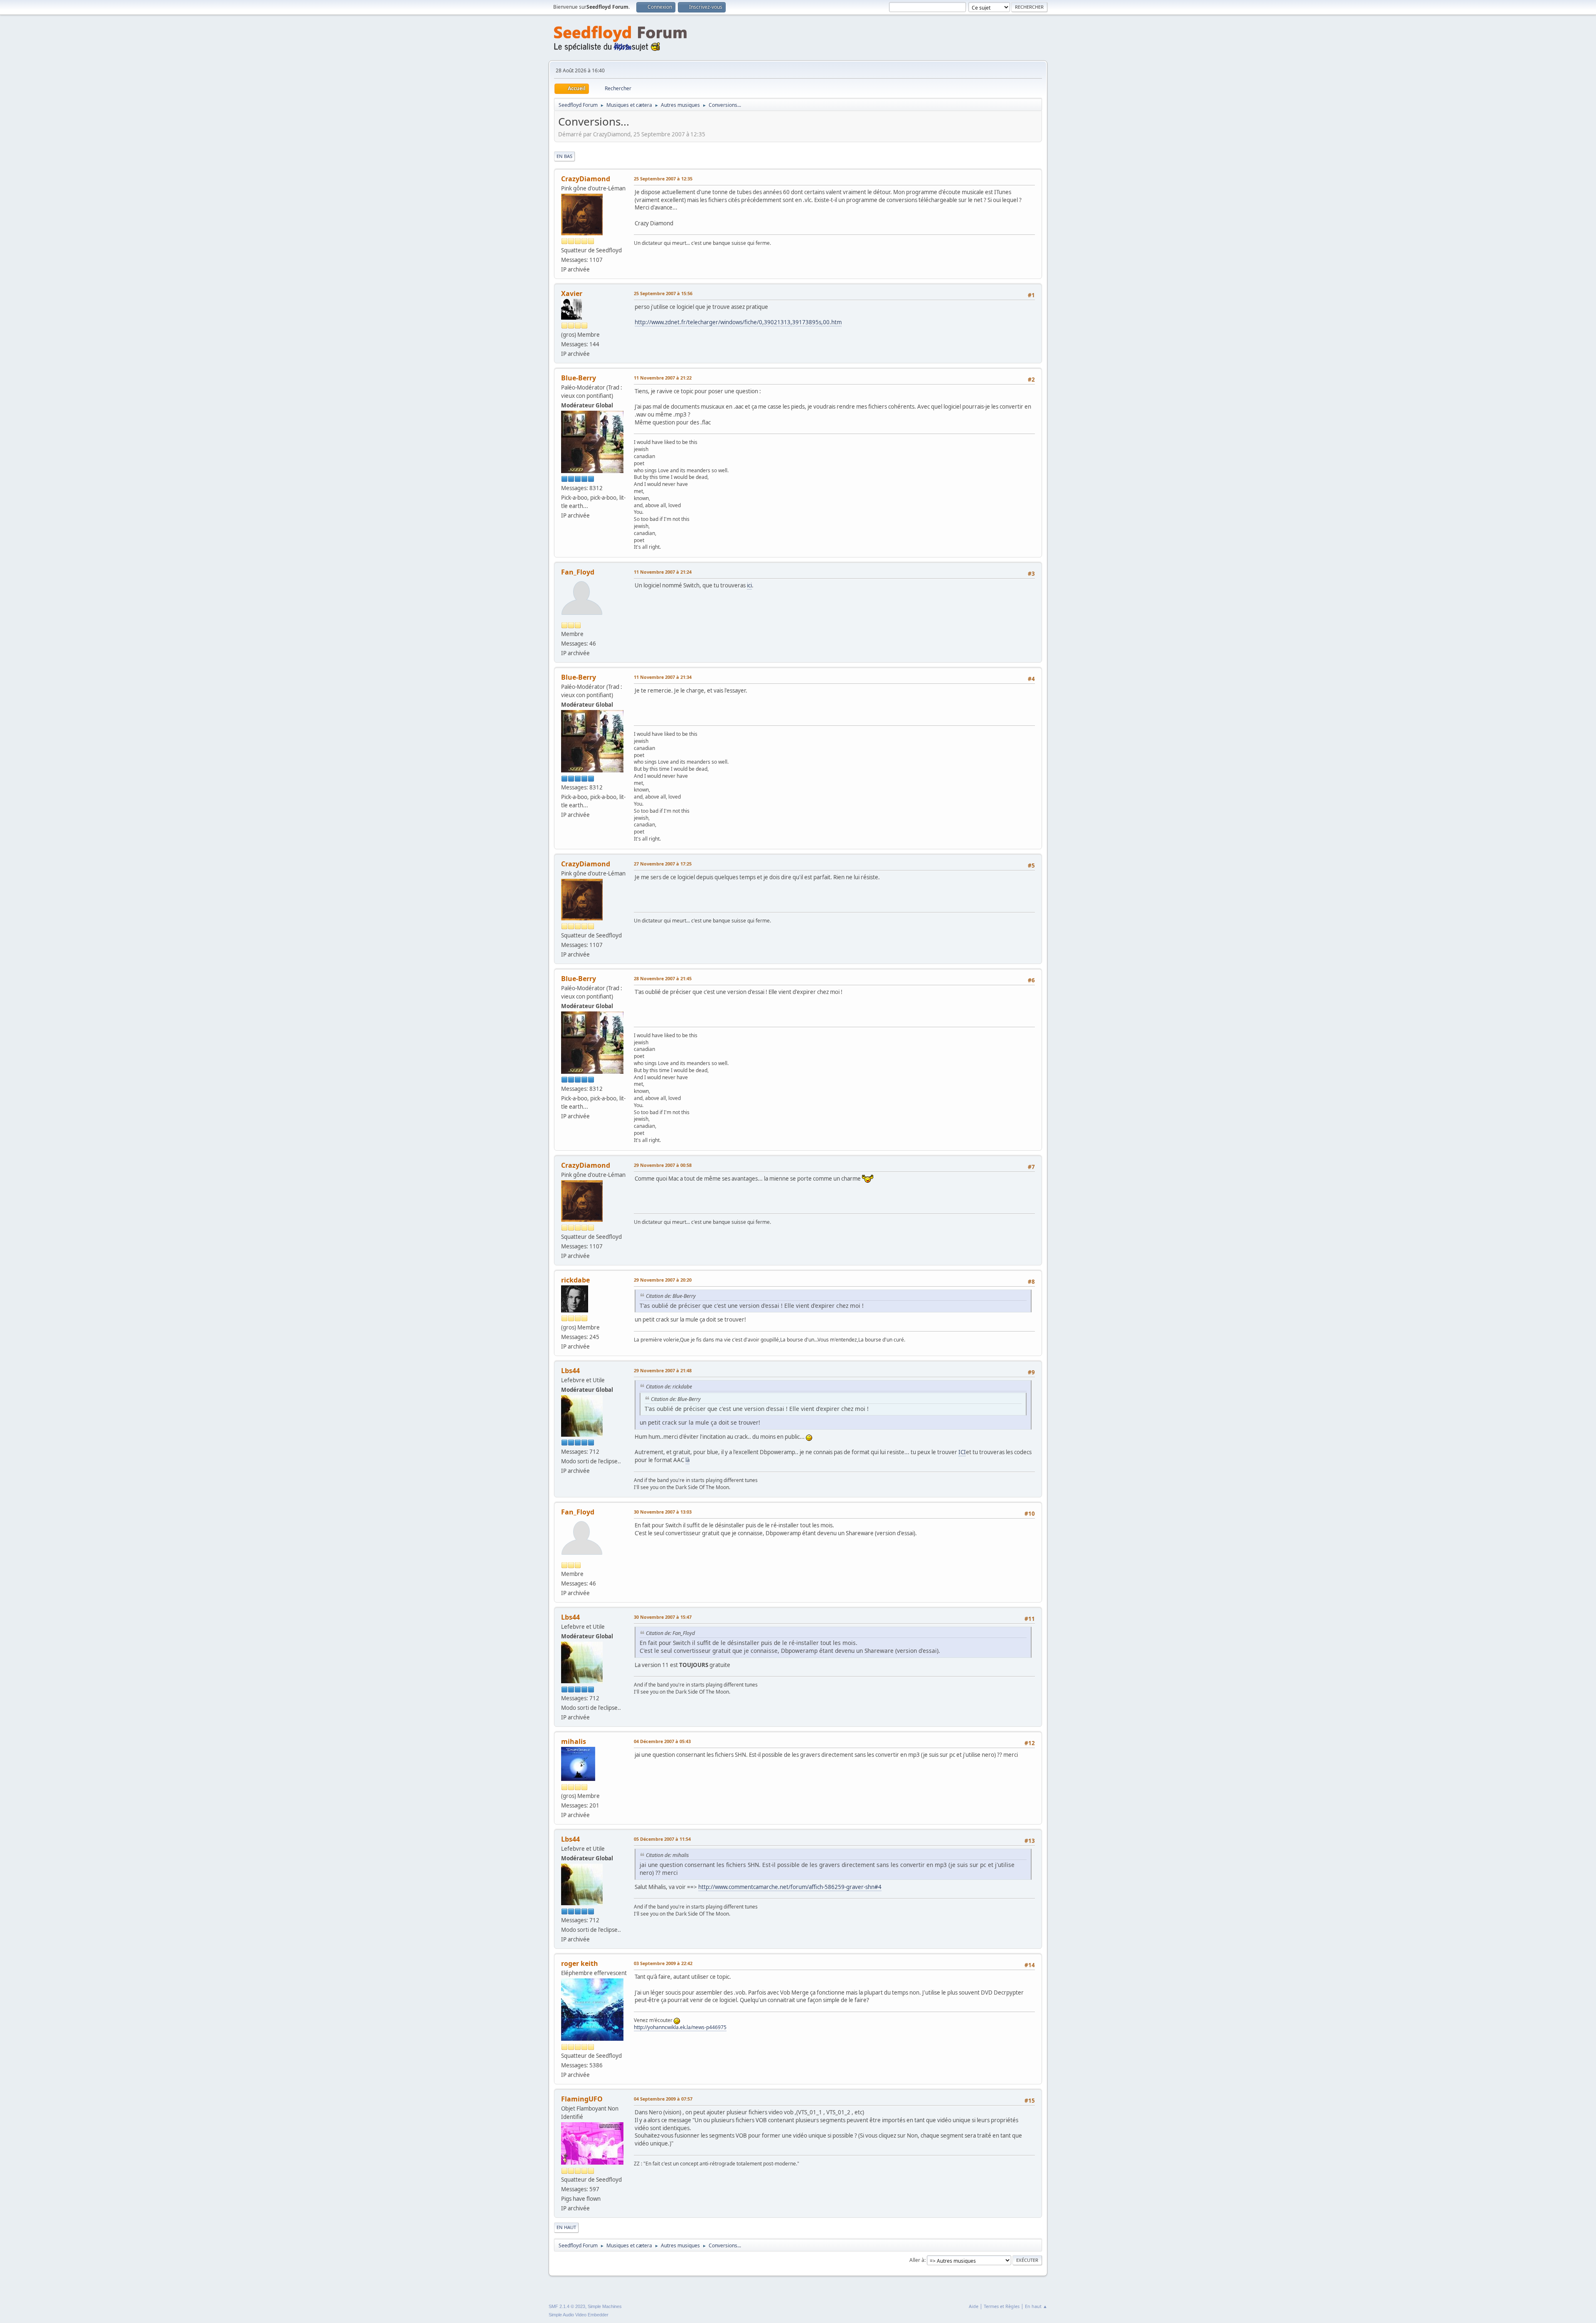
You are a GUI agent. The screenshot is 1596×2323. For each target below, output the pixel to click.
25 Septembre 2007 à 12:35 (663, 179)
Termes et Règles (1002, 2306)
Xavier (572, 293)
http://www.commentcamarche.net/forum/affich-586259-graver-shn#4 (790, 1887)
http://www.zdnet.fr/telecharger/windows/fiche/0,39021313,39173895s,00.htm (738, 322)
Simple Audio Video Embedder (579, 2315)
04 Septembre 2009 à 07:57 (663, 2099)
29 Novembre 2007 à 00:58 (663, 1165)
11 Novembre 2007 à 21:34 (663, 677)
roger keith (580, 1963)
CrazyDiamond (586, 179)
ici (749, 585)
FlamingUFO (582, 2099)
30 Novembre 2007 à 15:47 (663, 1617)
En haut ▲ (1036, 2306)
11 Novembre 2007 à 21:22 (663, 378)
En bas (564, 156)
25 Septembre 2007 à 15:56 (663, 293)
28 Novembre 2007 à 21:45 (663, 978)
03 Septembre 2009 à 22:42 (663, 1963)
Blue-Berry (579, 378)
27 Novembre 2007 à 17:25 (663, 864)
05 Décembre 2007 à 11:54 (662, 1839)
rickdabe (575, 1280)
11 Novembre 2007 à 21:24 (663, 572)
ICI (962, 1452)
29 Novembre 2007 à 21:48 (663, 1370)
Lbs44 (570, 1371)
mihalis (574, 1741)
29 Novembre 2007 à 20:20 (663, 1280)
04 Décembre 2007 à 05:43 (662, 1741)
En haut (566, 2227)
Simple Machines (605, 2306)
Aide (974, 2306)
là (687, 1460)
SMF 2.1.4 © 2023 (567, 2306)
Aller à (917, 2260)
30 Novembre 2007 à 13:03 (663, 1512)
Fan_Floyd (578, 572)
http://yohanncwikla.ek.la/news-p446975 (680, 2027)
